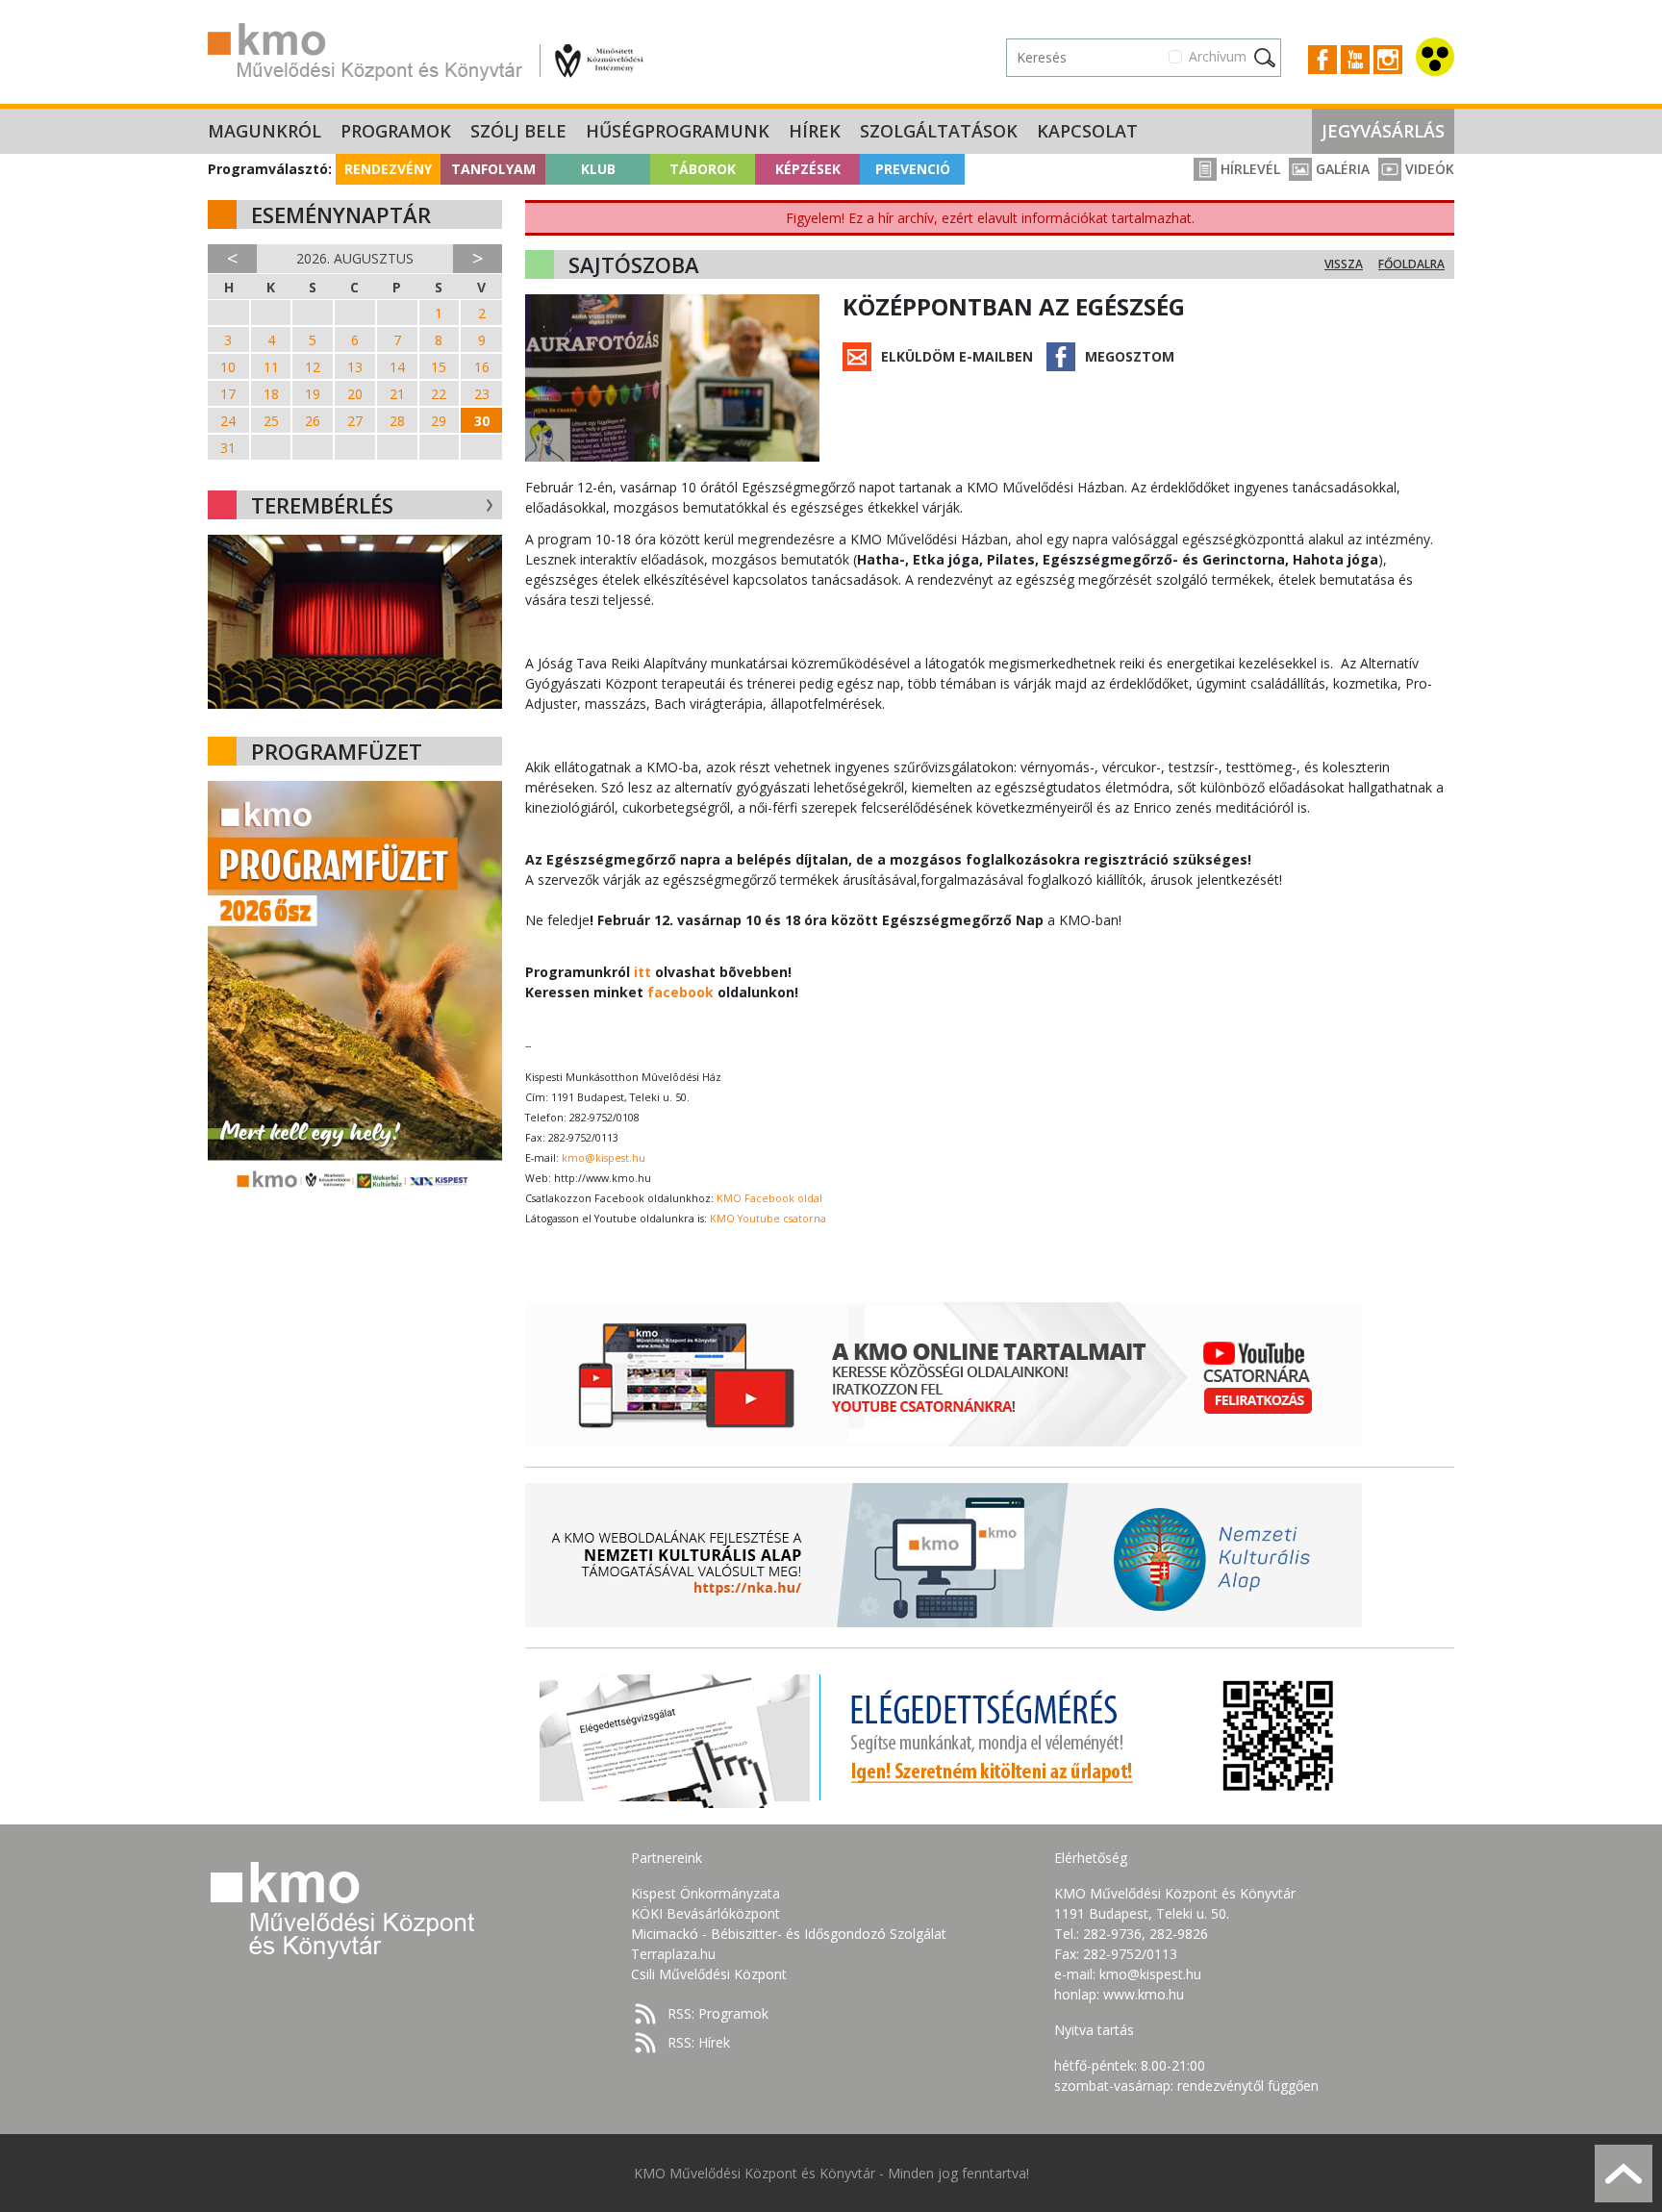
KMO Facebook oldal (769, 1198)
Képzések (808, 169)
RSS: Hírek (699, 2042)
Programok (396, 131)
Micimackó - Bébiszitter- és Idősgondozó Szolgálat (789, 1934)
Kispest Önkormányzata (705, 1893)
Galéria (1341, 169)
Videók (1428, 169)
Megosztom (1130, 356)
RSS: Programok (718, 2013)
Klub (598, 169)
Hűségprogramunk (678, 131)
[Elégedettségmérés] (944, 1736)
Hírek (815, 131)
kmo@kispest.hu (604, 1158)
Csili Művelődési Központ (709, 1974)
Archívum (1218, 56)
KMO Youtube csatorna (768, 1219)
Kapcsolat (1087, 131)
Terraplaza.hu (673, 1954)
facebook (680, 992)
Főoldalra (1411, 264)
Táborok (703, 169)
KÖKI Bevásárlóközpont (705, 1913)
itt (642, 972)
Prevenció (913, 169)
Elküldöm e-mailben (957, 356)
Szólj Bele (518, 131)
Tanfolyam (493, 169)
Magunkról (264, 131)
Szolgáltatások (939, 131)
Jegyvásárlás (1383, 131)
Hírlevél (1248, 169)
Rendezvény (388, 169)
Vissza (1344, 264)
